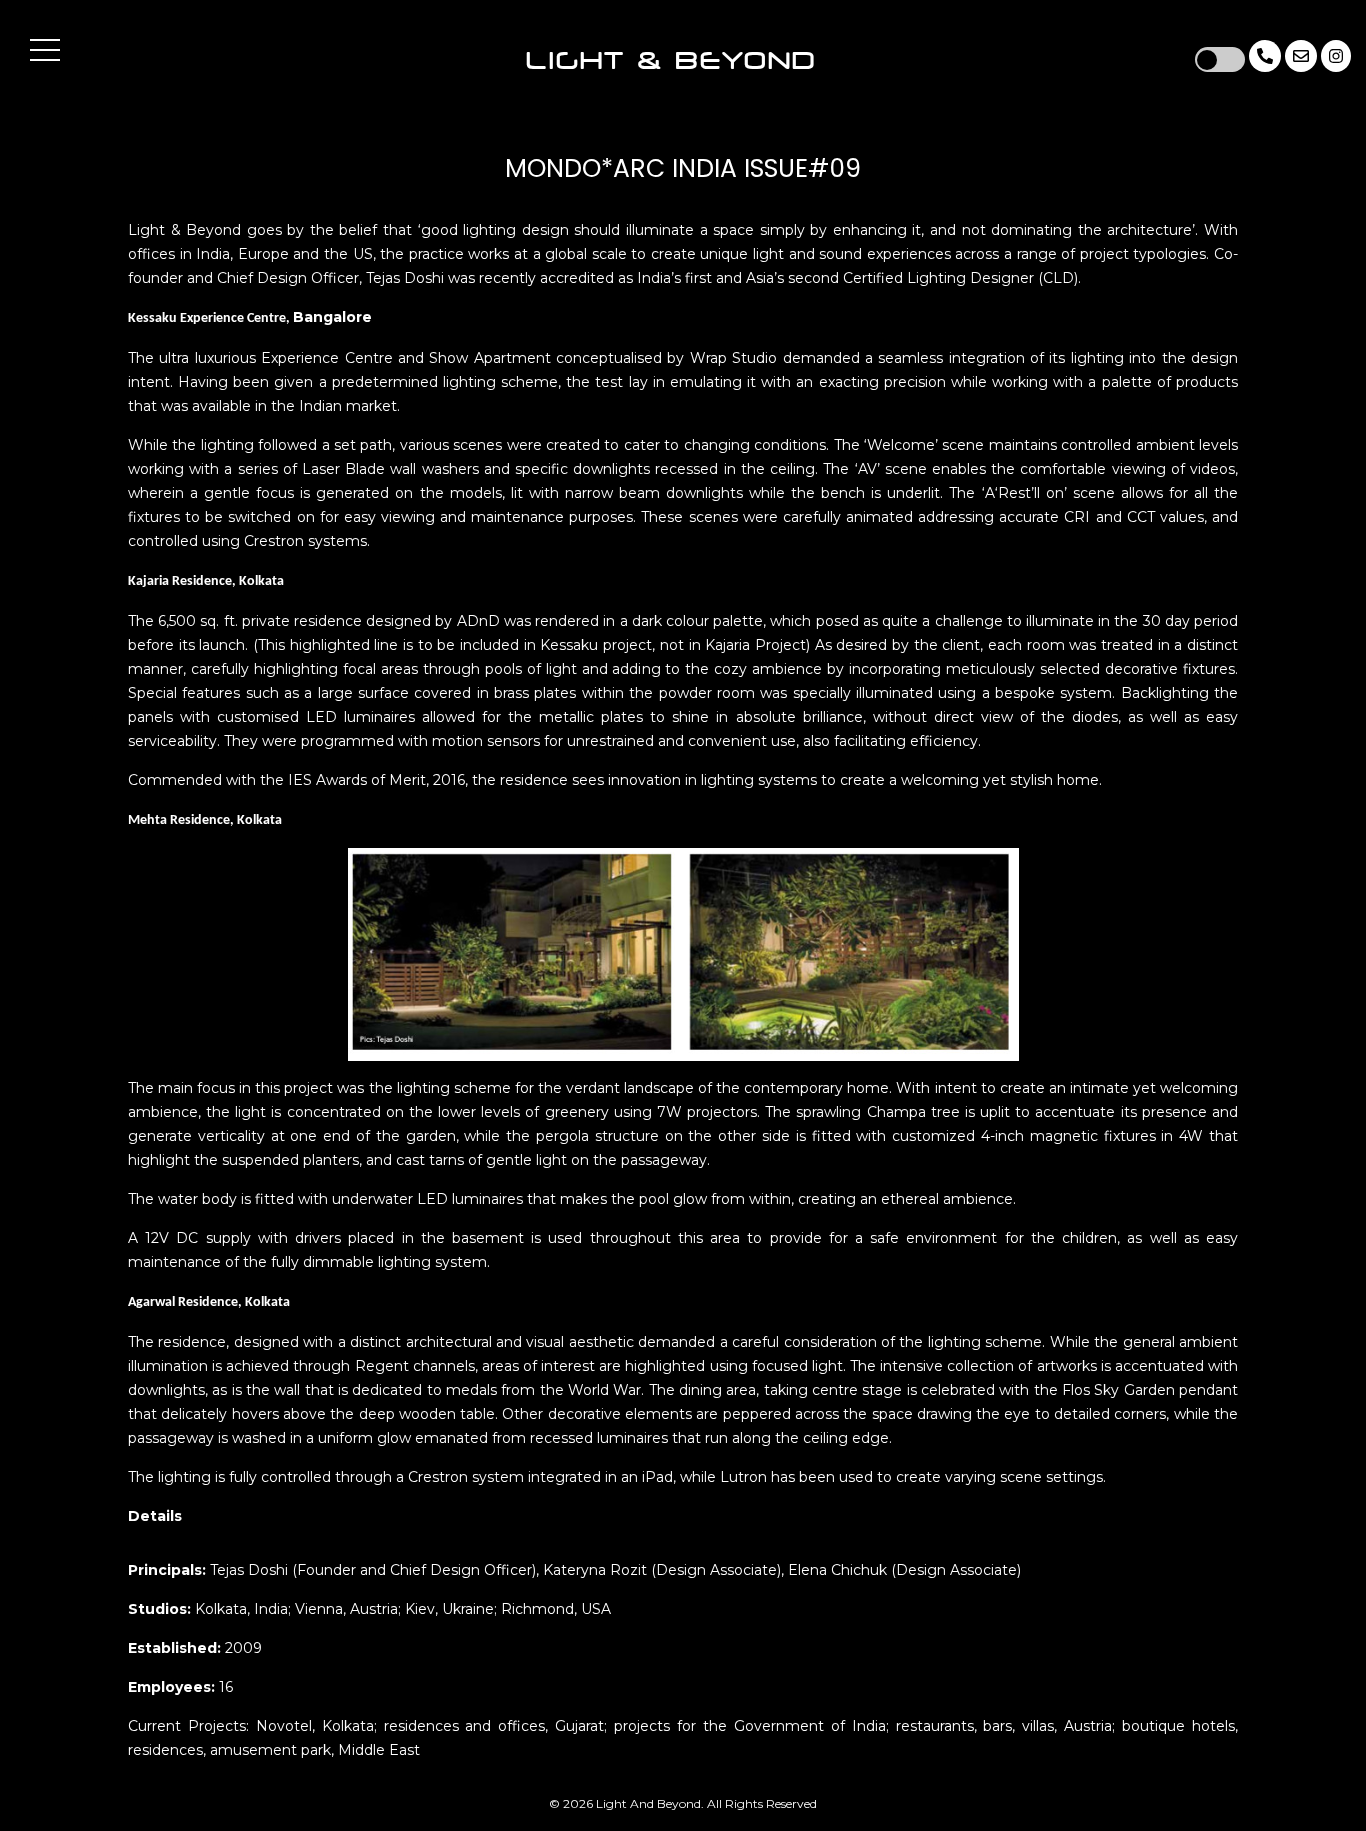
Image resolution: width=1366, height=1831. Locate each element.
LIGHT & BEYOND (670, 60)
